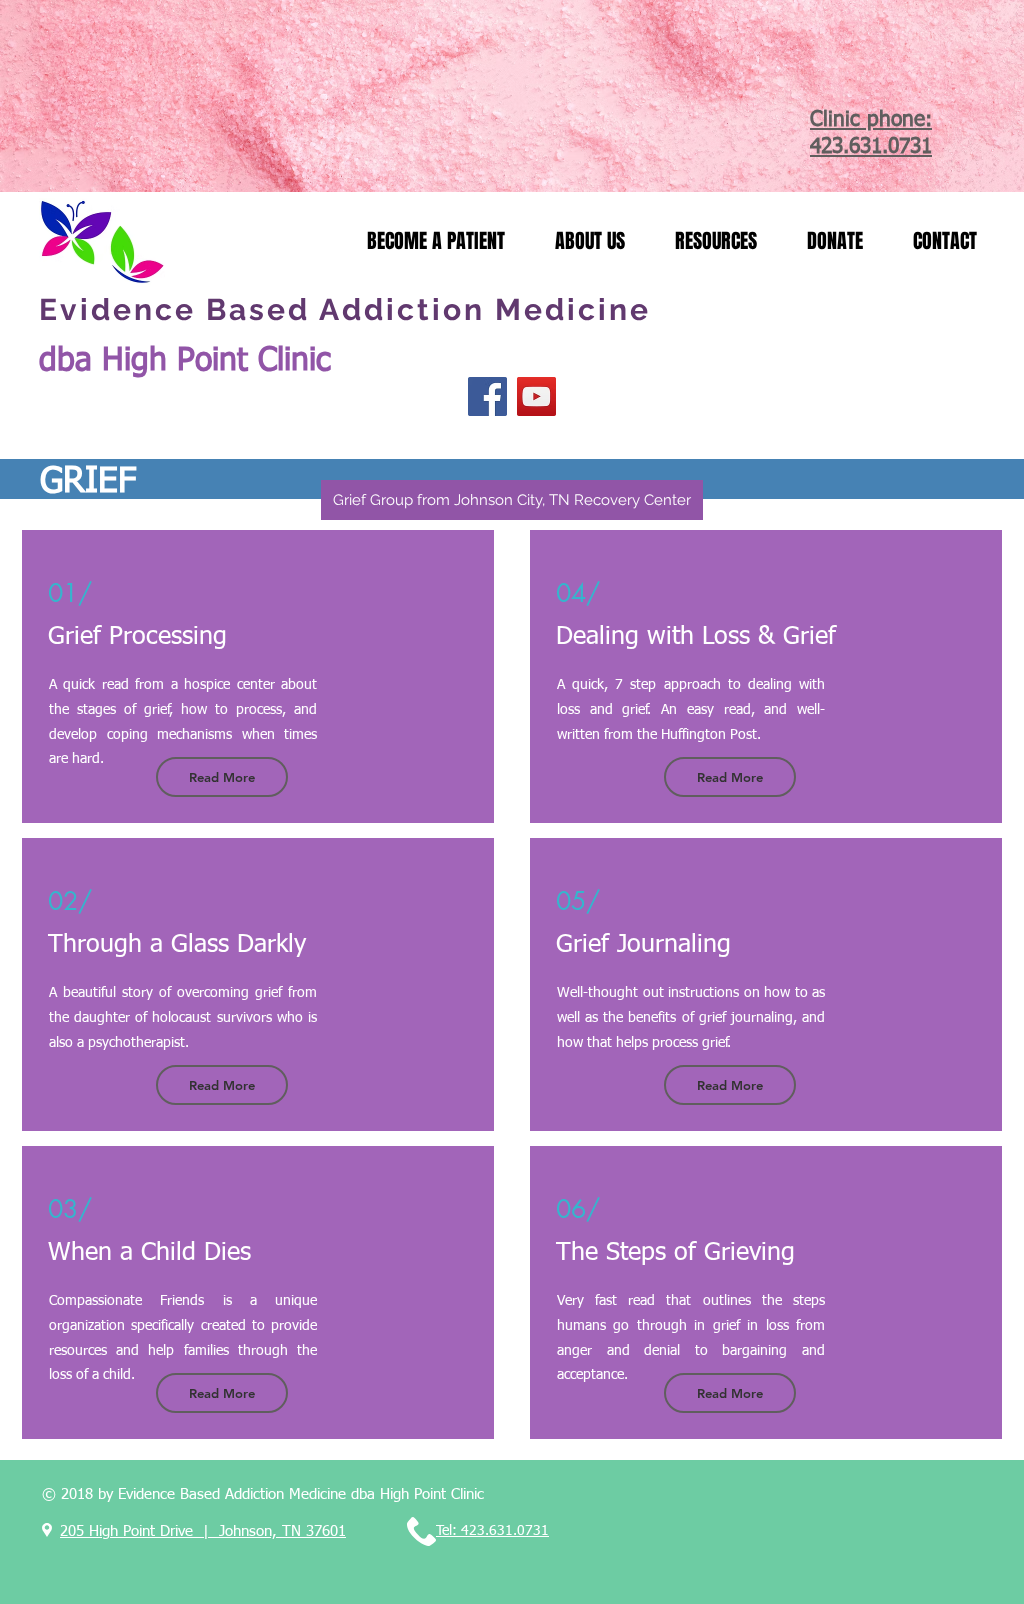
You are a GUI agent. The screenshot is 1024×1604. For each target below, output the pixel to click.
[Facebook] (487, 396)
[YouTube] (536, 396)
